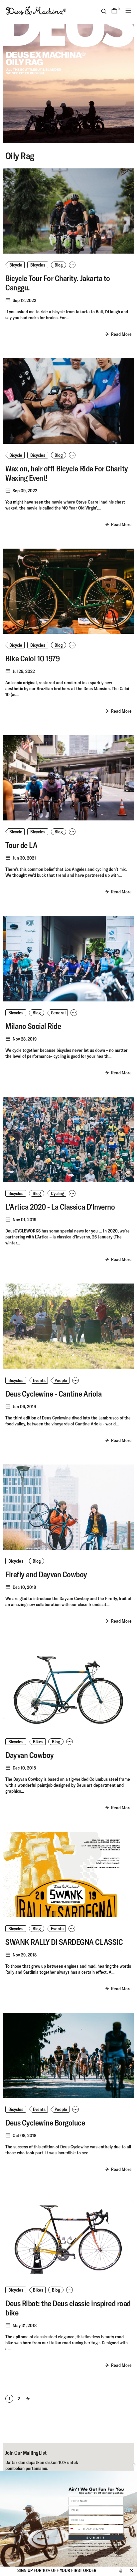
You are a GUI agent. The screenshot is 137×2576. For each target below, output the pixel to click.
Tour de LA (21, 845)
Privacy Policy (101, 2556)
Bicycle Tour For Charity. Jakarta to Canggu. (58, 283)
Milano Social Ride (33, 1026)
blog (59, 265)
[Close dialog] (134, 2465)
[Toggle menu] (128, 11)
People (61, 1380)
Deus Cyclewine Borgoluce (45, 2123)
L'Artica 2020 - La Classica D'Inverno (60, 1207)
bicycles (16, 1742)
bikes (38, 1742)
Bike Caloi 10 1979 (32, 658)
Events (39, 1380)
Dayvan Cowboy (30, 1755)
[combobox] (75, 2529)
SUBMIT (96, 2537)
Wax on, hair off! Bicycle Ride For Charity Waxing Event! (67, 473)
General (58, 1013)
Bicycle (16, 265)
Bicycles (38, 265)
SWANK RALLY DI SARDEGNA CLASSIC (64, 1942)
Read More (121, 334)
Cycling (57, 1193)
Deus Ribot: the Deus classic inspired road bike (68, 2308)
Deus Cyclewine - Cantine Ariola (53, 1394)
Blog (37, 1013)
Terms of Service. (116, 2556)
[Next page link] (28, 2399)
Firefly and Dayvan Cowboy (46, 1574)
